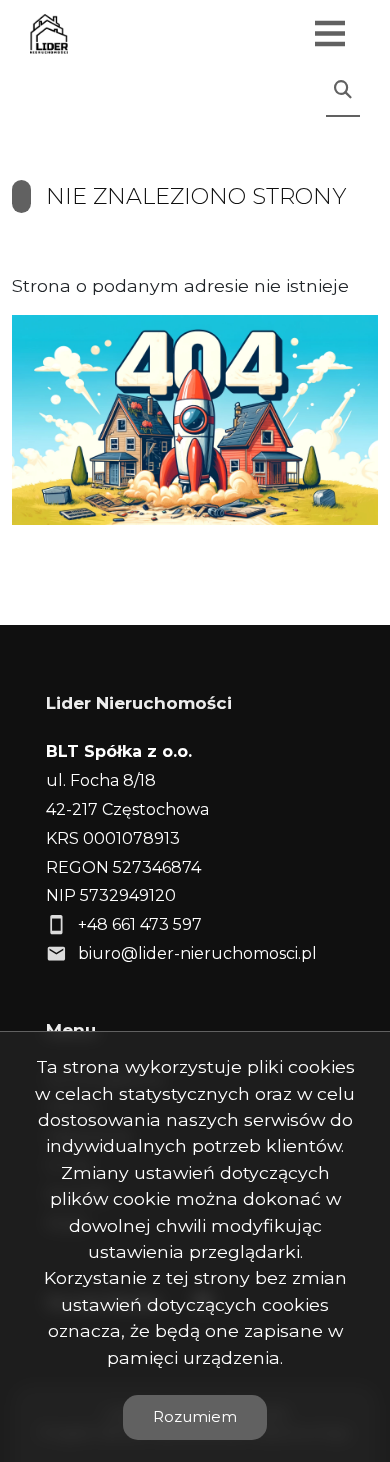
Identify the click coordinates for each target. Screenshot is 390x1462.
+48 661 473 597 (140, 924)
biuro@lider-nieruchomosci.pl (197, 953)
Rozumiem (195, 1416)
